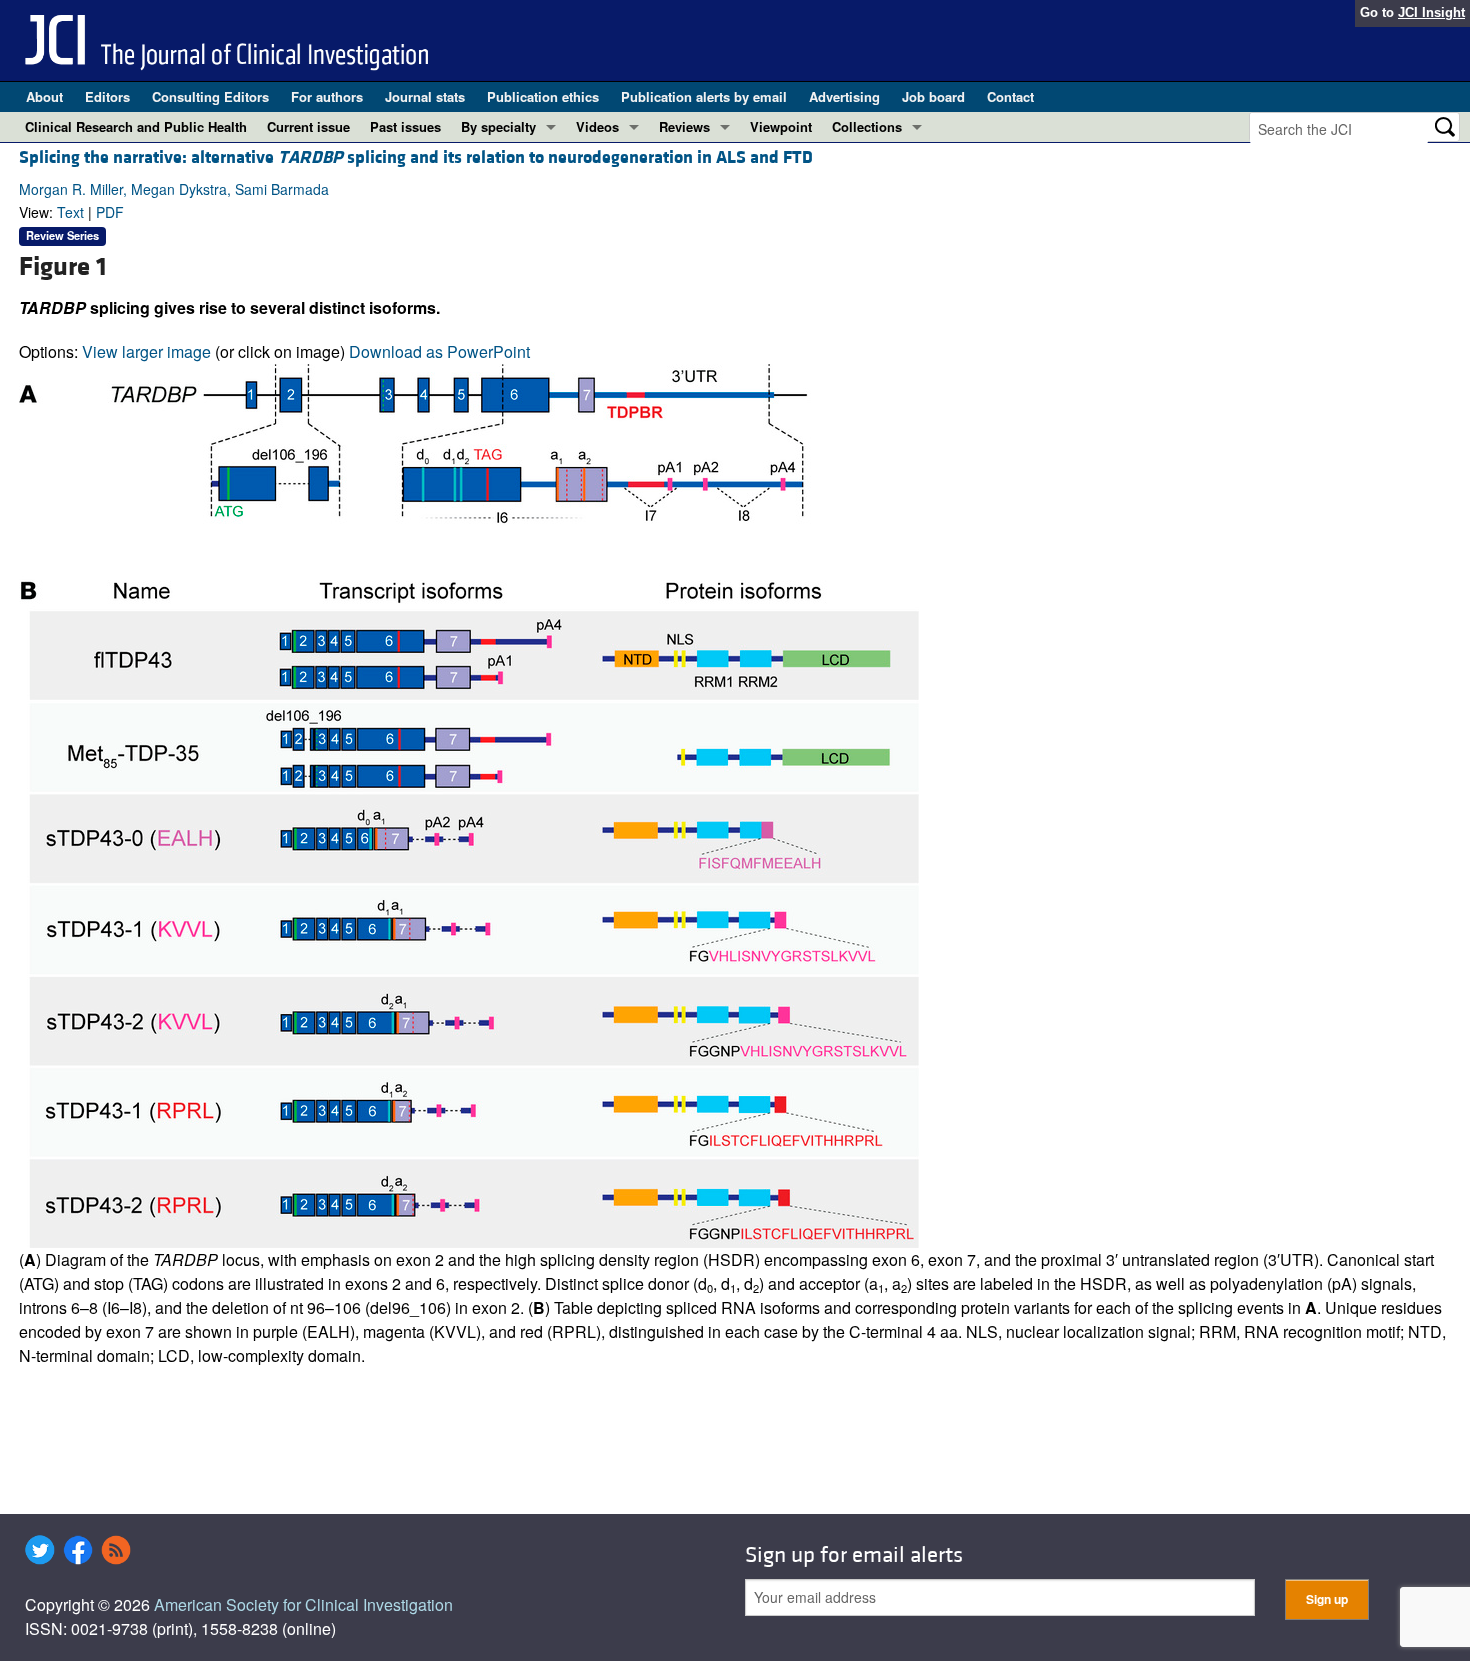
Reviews (684, 126)
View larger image (146, 351)
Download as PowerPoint (439, 351)
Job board (933, 96)
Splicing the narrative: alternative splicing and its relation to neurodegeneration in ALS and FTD (416, 157)
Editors (107, 96)
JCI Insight (1431, 12)
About (44, 96)
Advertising (844, 96)
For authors (327, 96)
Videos (597, 126)
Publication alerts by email (704, 96)
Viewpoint (781, 126)
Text (70, 212)
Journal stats (425, 96)
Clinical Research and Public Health (136, 126)
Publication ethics (543, 96)
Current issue (308, 126)
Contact (1010, 96)
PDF (110, 212)
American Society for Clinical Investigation (303, 1604)
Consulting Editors (210, 96)
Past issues (405, 126)
